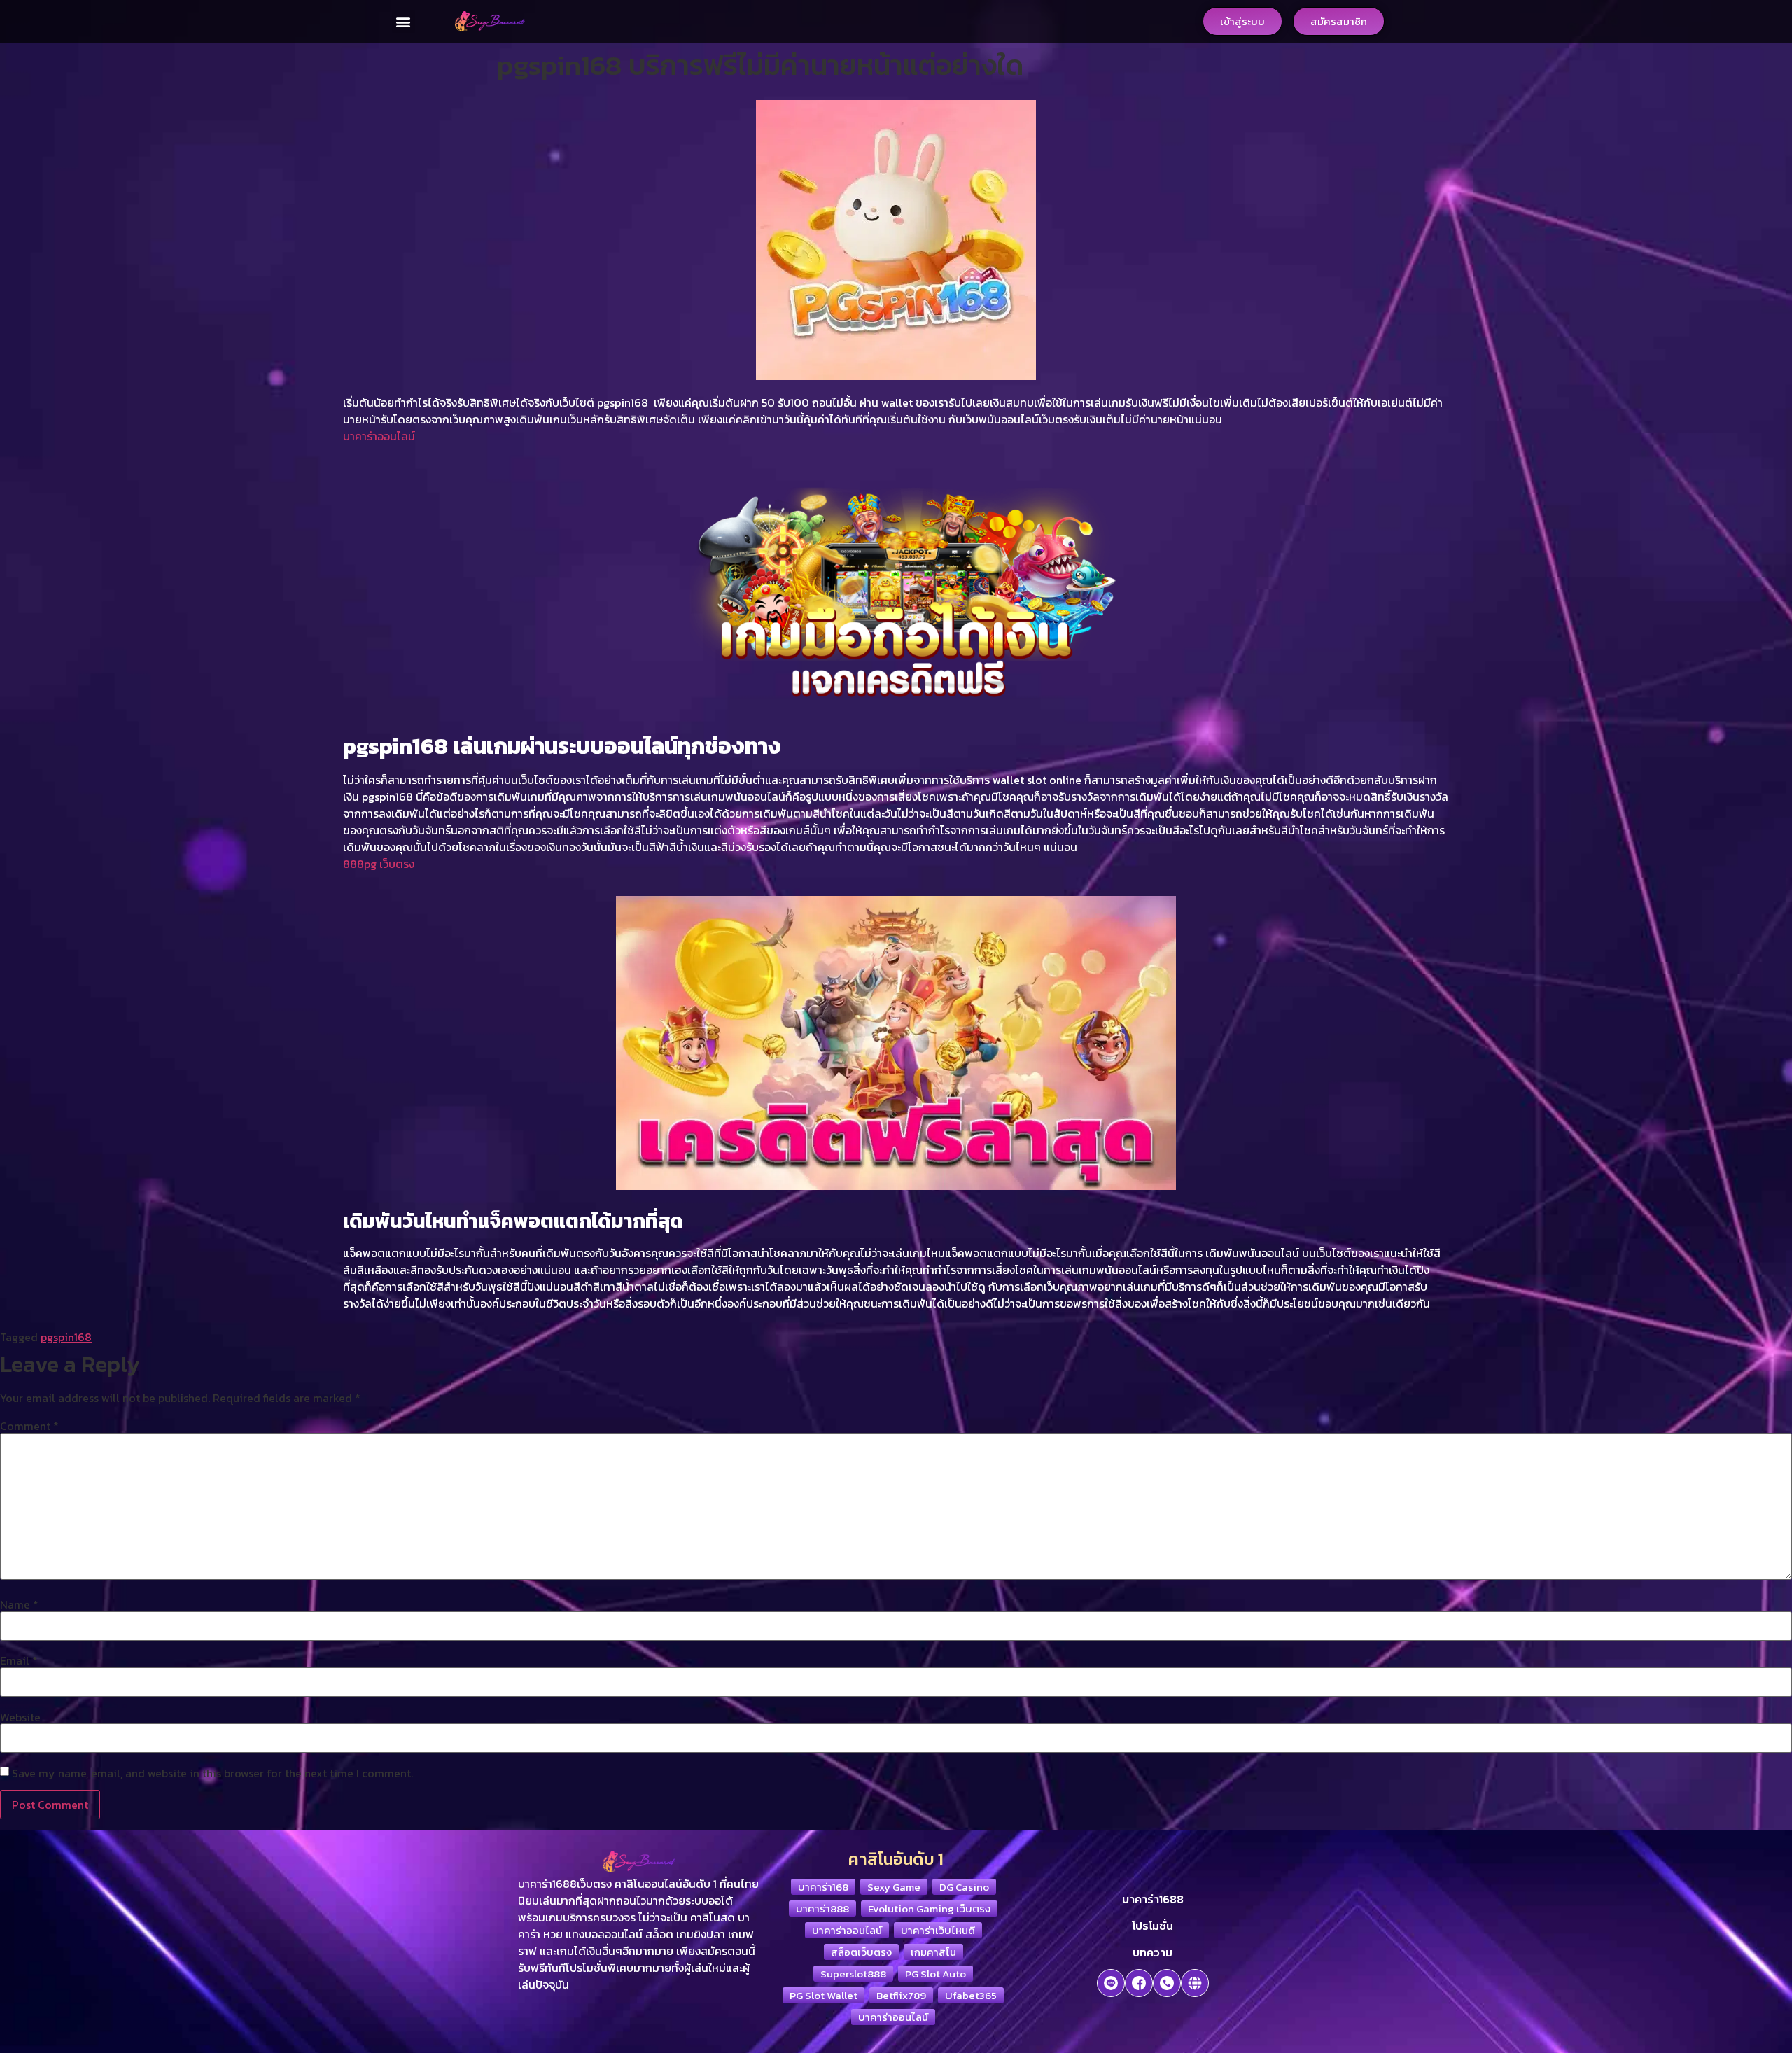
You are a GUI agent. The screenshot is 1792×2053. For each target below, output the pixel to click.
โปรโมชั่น (1153, 1926)
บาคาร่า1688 (1153, 1899)
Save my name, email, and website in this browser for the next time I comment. (212, 1773)
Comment (29, 1426)
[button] (404, 21)
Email (19, 1660)
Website (20, 1717)
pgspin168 (66, 1337)
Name (19, 1604)
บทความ (1153, 1952)
